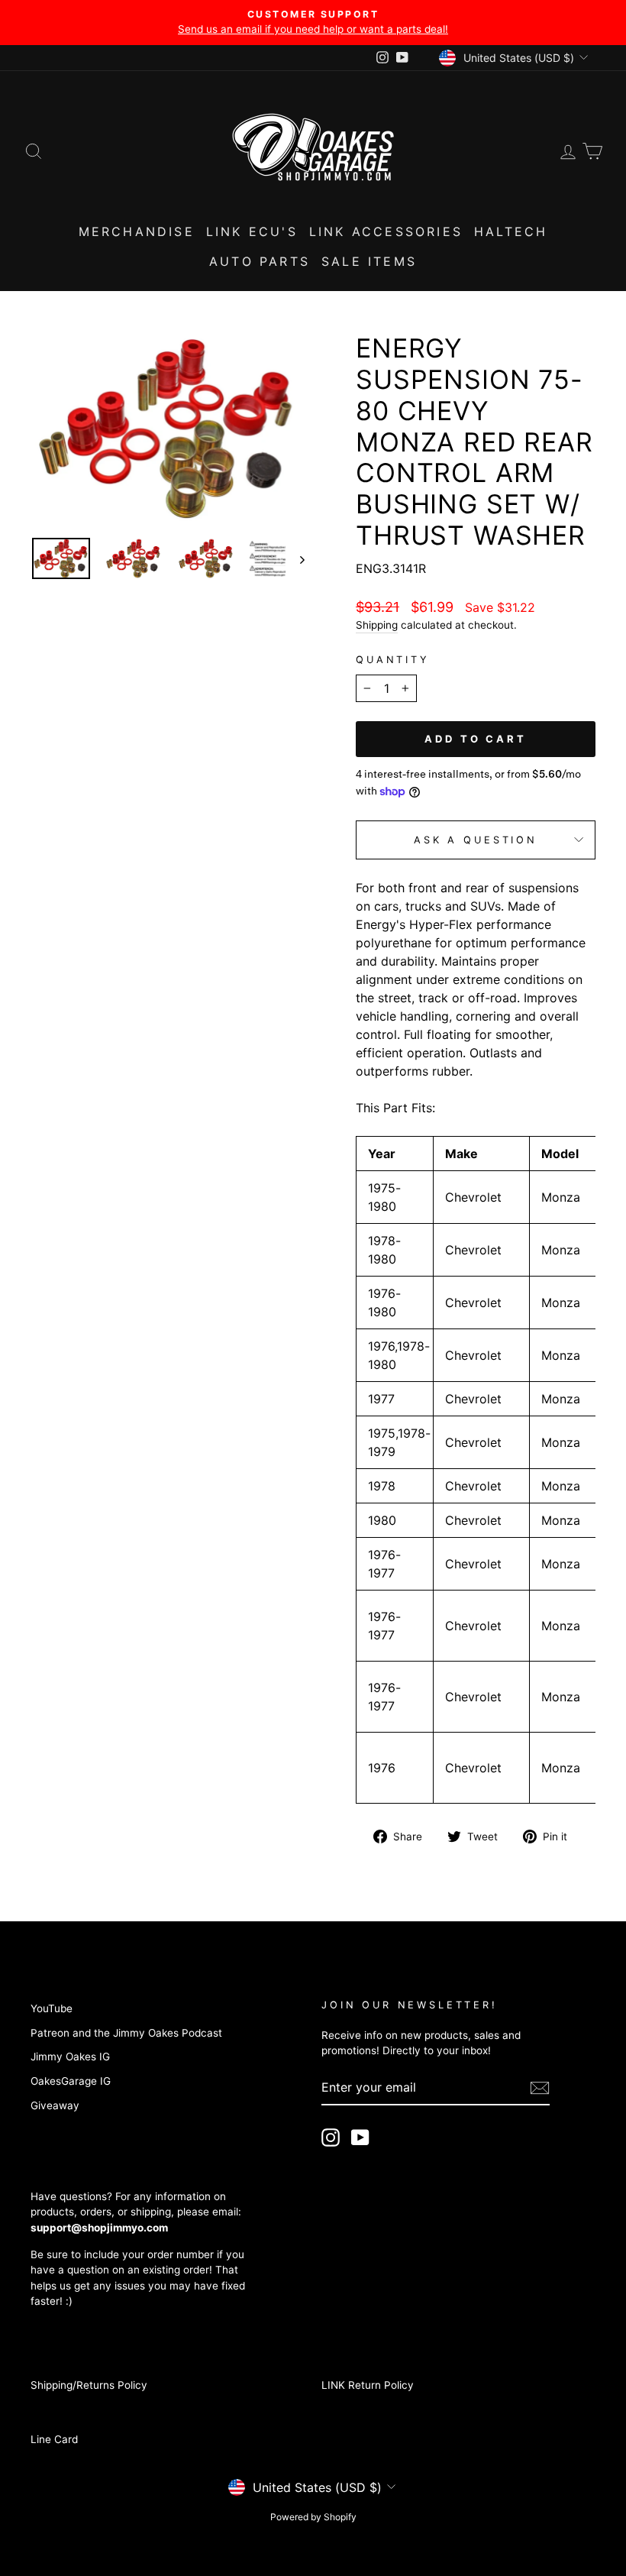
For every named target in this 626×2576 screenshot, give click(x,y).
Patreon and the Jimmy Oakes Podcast (126, 2033)
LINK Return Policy (368, 2385)
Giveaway (55, 2105)
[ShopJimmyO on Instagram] (331, 2137)
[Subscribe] (540, 2088)
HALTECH (511, 231)
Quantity (393, 660)
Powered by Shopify (313, 2517)
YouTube (52, 2008)
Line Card (54, 2439)
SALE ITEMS (369, 261)
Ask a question (476, 840)
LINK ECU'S (252, 231)
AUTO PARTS (260, 261)
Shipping (377, 625)
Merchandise (137, 231)
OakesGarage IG (71, 2081)
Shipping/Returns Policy (89, 2385)
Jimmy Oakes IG (70, 2057)
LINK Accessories (386, 231)
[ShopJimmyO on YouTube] (360, 2137)
